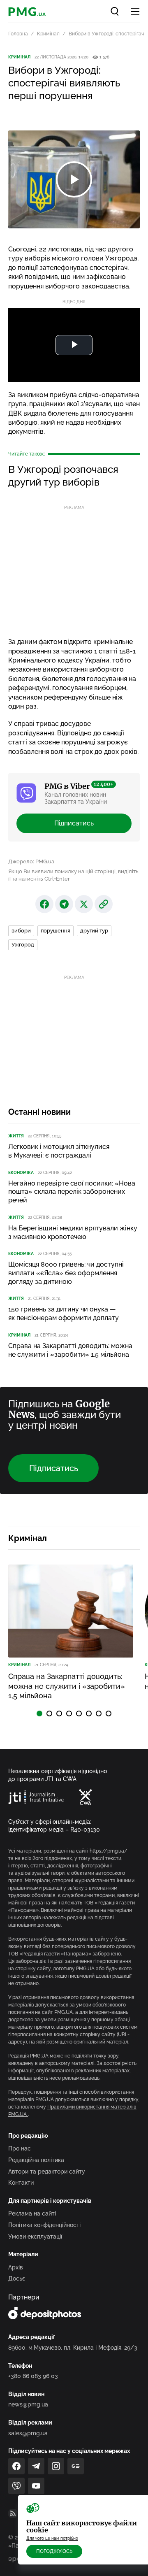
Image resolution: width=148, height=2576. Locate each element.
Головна (18, 34)
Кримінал (48, 34)
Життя (16, 1136)
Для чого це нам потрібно (52, 2538)
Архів (16, 2267)
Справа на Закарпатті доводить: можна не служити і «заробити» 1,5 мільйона (70, 1350)
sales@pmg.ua (28, 2433)
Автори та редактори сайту (47, 2171)
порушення (55, 931)
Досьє (17, 2278)
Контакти (21, 2183)
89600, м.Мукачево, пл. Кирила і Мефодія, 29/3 (73, 2348)
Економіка (21, 1173)
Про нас (20, 2148)
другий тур (94, 931)
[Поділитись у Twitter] (84, 904)
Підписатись (74, 823)
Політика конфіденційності (44, 2225)
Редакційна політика (36, 2160)
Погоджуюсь (54, 2551)
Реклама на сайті (32, 2213)
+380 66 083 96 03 (33, 2376)
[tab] (39, 1713)
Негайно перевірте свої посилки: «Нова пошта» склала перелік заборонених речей (72, 1192)
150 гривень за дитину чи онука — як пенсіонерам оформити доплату (64, 1314)
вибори (21, 931)
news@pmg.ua (28, 2404)
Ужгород (23, 945)
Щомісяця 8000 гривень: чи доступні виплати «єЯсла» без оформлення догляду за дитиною (66, 1273)
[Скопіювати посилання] (104, 904)
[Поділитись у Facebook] (44, 904)
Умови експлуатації (35, 2237)
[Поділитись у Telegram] (64, 904)
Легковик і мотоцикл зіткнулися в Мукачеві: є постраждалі (59, 1151)
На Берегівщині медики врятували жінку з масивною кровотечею (73, 1232)
